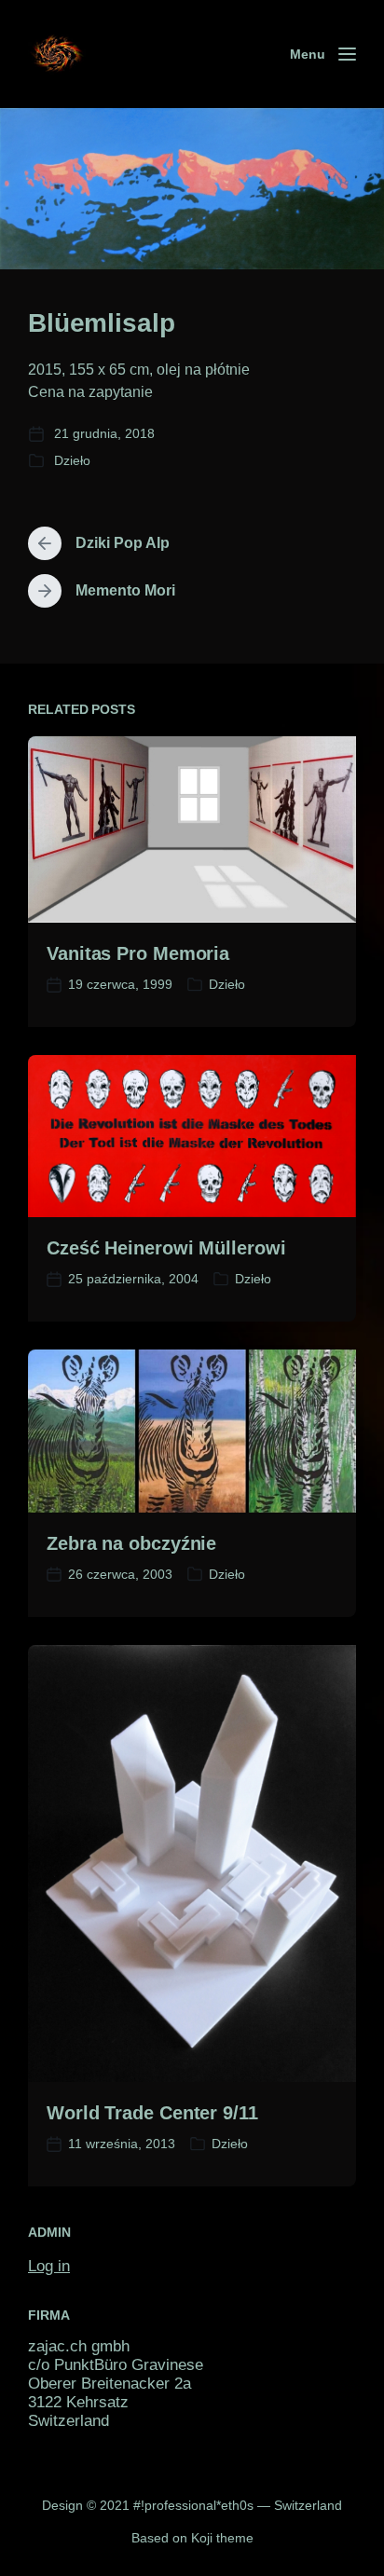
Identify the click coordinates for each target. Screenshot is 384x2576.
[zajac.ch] (57, 55)
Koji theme (222, 2538)
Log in (49, 2266)
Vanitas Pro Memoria (138, 953)
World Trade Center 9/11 (152, 2113)
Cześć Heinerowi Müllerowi (166, 1248)
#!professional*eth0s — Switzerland (238, 2505)
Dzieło (72, 460)
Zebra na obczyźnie (131, 1543)
